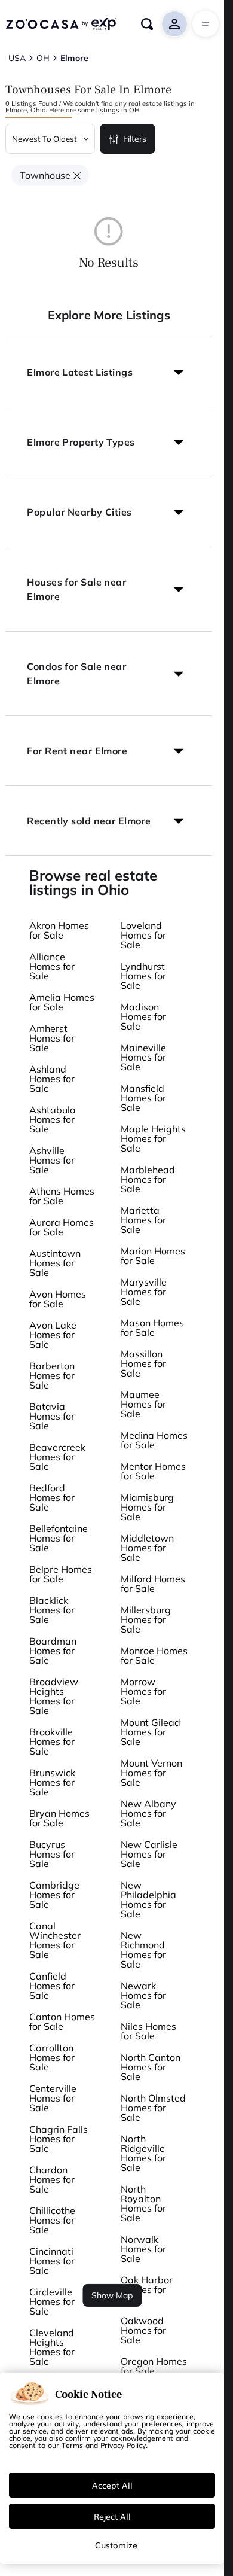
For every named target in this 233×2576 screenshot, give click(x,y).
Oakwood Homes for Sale (143, 2330)
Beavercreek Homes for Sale (57, 1457)
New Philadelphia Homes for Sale (148, 1899)
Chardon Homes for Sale (52, 2179)
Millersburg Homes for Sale (146, 1619)
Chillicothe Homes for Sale (52, 2220)
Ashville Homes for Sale (52, 1160)
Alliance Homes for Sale (52, 966)
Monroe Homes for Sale (154, 1655)
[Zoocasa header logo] (61, 24)
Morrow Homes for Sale (143, 1691)
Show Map (112, 2295)
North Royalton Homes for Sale (143, 2203)
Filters (135, 139)
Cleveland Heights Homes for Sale (52, 2347)
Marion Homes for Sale (153, 1256)
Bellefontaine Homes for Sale (59, 1538)
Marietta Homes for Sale (143, 1220)
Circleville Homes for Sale (52, 2301)
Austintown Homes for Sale (55, 1263)
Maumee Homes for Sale (143, 1404)
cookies (50, 2416)
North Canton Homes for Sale (151, 2067)
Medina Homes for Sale (154, 1440)
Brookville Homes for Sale (52, 1741)
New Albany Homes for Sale (148, 1813)
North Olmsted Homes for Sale (153, 2108)
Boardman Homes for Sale (53, 1651)
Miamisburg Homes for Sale (147, 1507)
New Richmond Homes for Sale (143, 1950)
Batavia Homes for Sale (52, 1416)
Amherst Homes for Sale (52, 1038)
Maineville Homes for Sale (143, 1057)
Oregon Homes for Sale (154, 2366)
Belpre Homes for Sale (61, 1574)
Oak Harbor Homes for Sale (147, 2289)
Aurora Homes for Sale (62, 1227)
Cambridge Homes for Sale (54, 1895)
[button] (109, 372)
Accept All (112, 2485)
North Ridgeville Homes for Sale (143, 2153)
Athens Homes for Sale (62, 1196)
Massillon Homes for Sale (143, 1363)
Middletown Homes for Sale (147, 1548)
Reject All (112, 2516)
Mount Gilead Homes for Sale (151, 1732)
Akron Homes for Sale (59, 930)
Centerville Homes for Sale (53, 2098)
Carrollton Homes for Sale (52, 2057)
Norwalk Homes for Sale (143, 2249)
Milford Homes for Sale (153, 1584)
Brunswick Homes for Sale (52, 1782)
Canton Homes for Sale (62, 2021)
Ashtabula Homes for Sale (53, 1119)
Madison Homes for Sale (143, 1016)
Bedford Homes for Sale (52, 1497)
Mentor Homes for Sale (153, 1471)
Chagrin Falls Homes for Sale (59, 2139)
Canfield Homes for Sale (52, 1986)
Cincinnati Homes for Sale (52, 2261)
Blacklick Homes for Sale (52, 1610)
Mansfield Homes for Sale (143, 1098)
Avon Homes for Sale (58, 1299)
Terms (72, 2445)
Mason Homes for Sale (152, 1327)
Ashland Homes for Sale (52, 1079)
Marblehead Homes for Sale (148, 1179)
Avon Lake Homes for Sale (53, 1335)
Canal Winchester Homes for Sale (55, 1940)
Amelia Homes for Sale (62, 1002)
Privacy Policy (123, 2445)
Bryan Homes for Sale (59, 1818)
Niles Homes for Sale (148, 2031)
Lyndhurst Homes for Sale (143, 976)
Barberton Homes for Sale (52, 1375)
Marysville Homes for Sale (144, 1292)
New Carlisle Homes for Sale (149, 1854)
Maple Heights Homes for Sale (153, 1138)
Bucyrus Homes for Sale (52, 1854)
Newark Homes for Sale (143, 1995)
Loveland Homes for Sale (143, 935)
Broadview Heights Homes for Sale (54, 1696)
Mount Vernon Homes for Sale (151, 1773)
